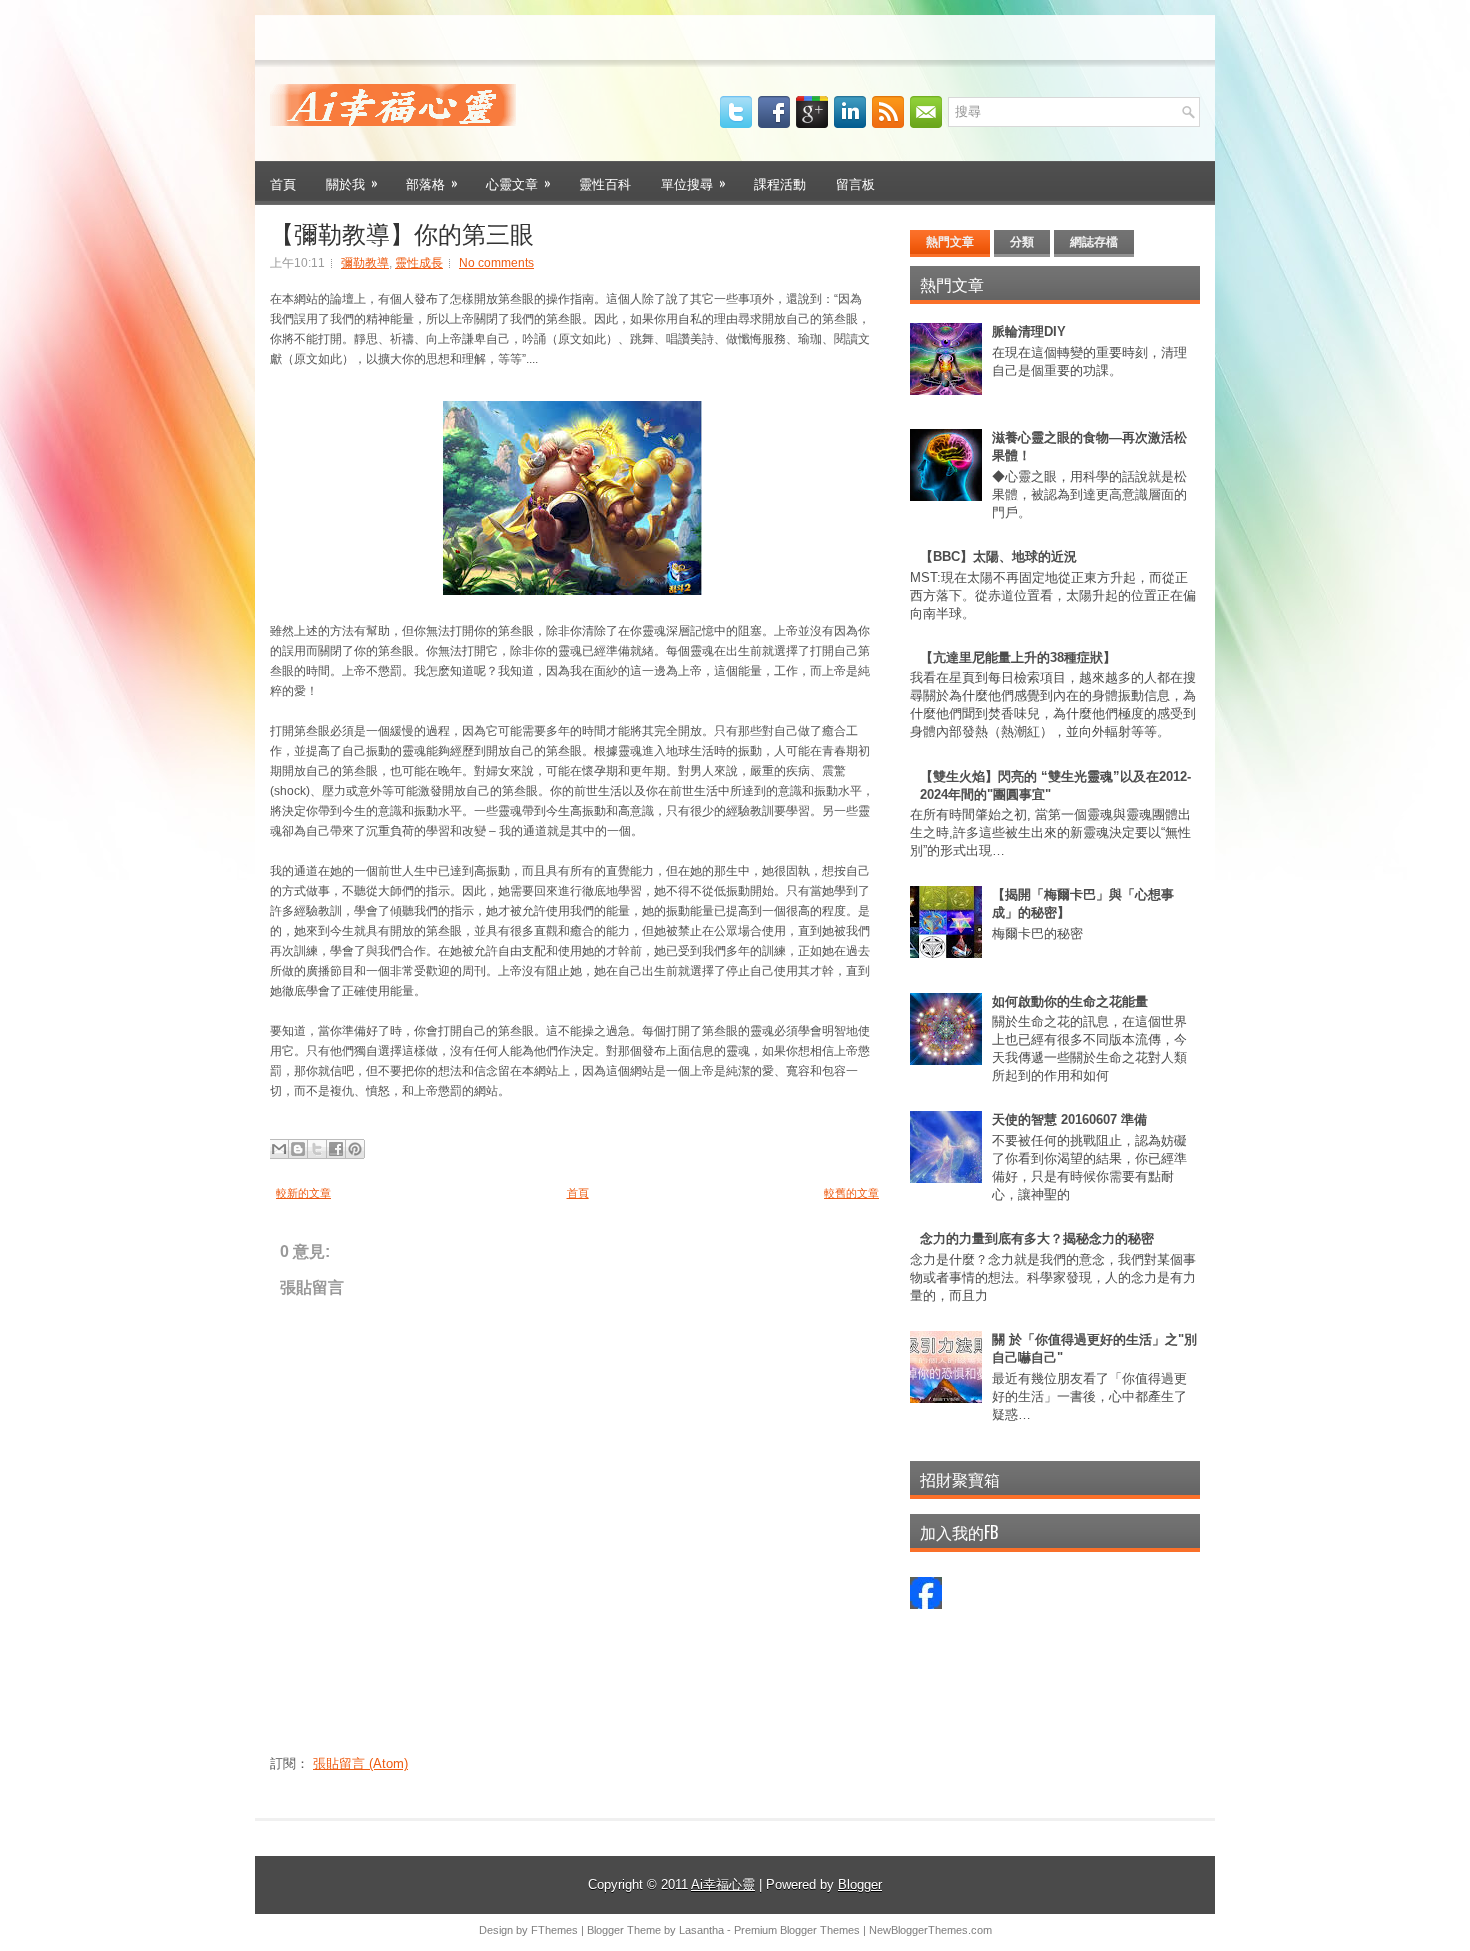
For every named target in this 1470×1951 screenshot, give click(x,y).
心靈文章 (518, 182)
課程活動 (780, 183)
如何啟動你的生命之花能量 (1070, 1001)
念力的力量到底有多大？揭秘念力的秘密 (1037, 1238)
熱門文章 (950, 242)
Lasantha (701, 1930)
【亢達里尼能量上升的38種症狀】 (1018, 657)
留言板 (855, 183)
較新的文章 (303, 1193)
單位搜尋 (693, 182)
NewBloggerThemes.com (930, 1930)
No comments (496, 263)
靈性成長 (419, 263)
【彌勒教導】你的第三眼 (402, 232)
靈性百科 (605, 183)
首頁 (283, 183)
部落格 (432, 182)
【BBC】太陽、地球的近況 (998, 556)
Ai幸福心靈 (723, 1884)
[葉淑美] (926, 1604)
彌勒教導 (365, 263)
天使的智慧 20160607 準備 (1069, 1119)
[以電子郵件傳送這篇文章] (279, 1149)
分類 (1022, 242)
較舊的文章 (851, 1193)
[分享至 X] (317, 1149)
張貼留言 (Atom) (360, 1763)
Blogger (860, 1884)
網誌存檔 (1094, 242)
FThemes (554, 1930)
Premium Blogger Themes (797, 1930)
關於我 (352, 182)
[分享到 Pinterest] (355, 1149)
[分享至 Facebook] (336, 1149)
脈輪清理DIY (1029, 331)
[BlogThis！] (298, 1149)
